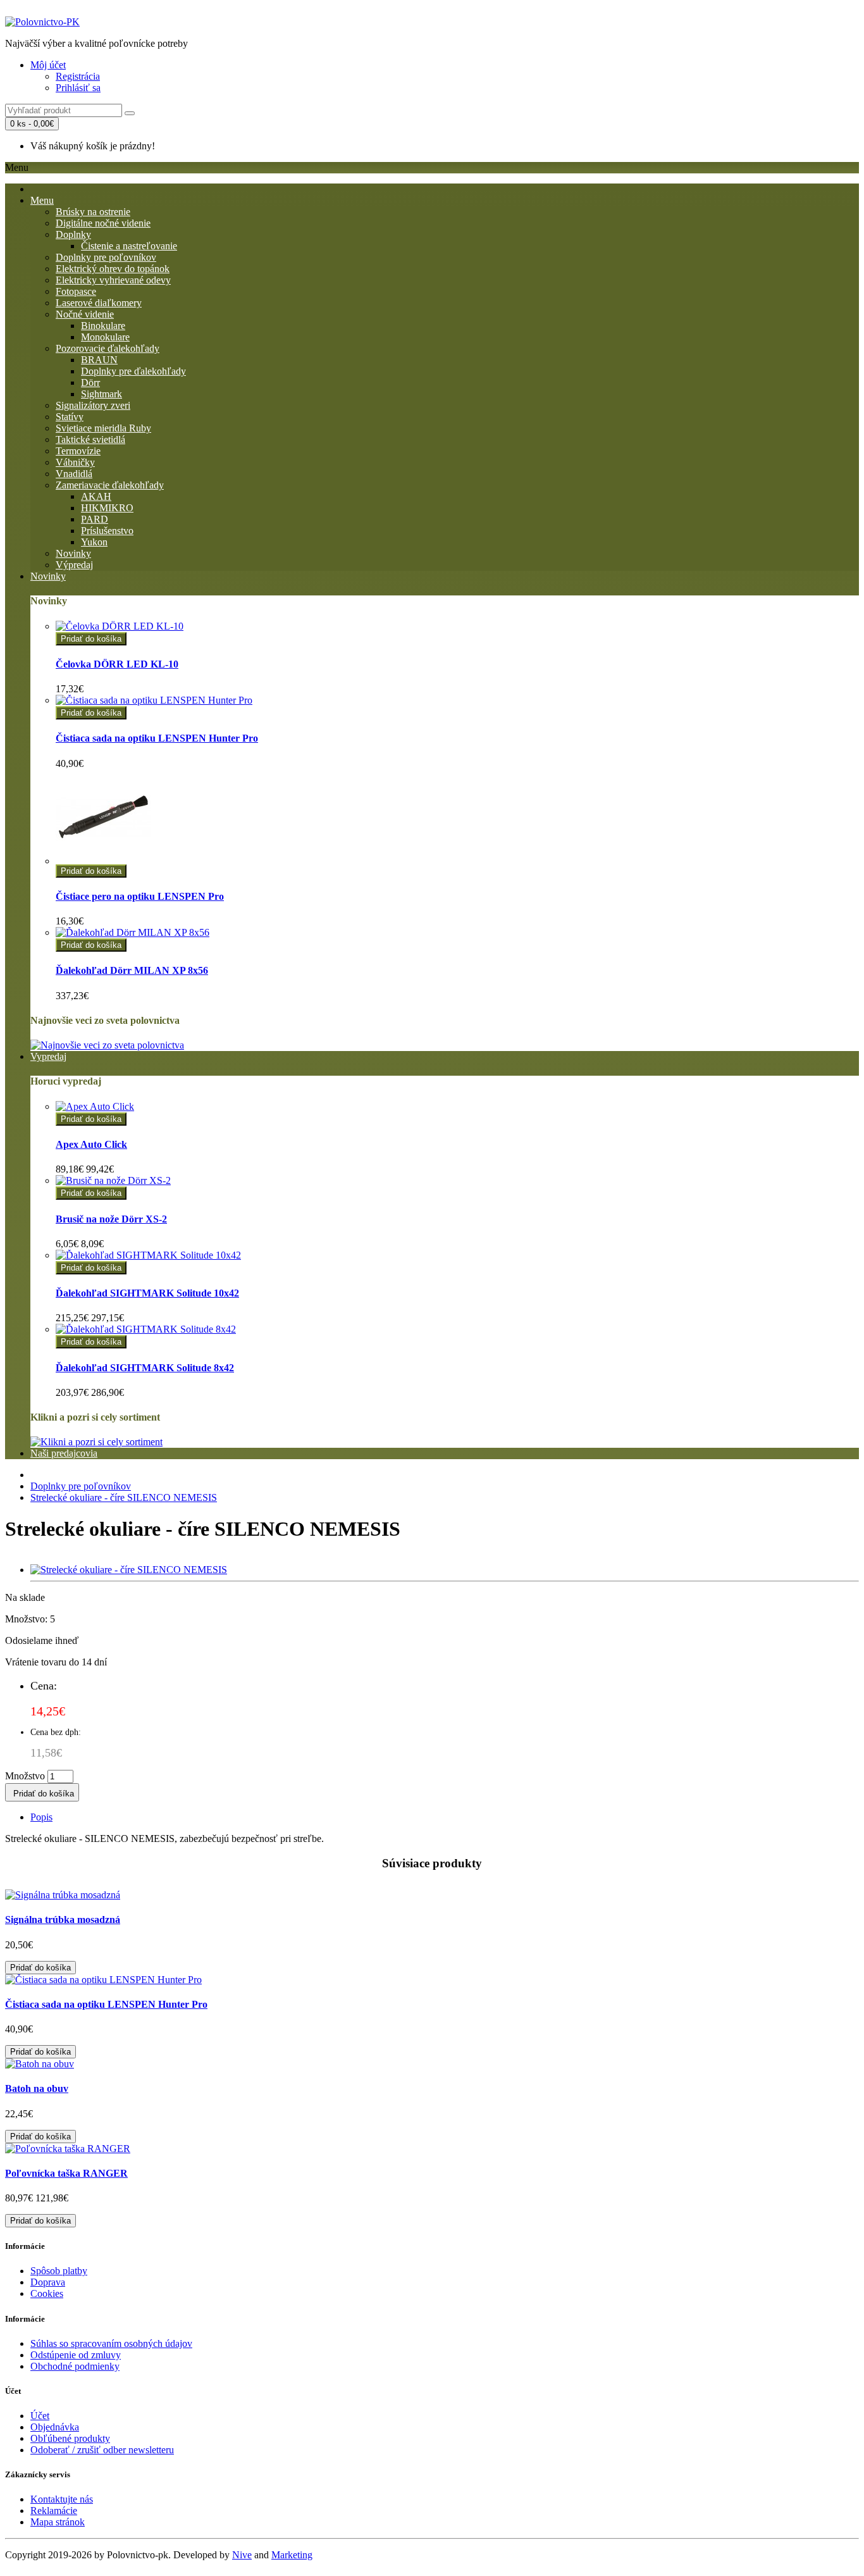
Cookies (47, 2293)
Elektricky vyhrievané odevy (113, 280)
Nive (242, 2555)
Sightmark (102, 394)
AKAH (96, 496)
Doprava (48, 2282)
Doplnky (73, 234)
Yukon (94, 542)
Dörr (90, 383)
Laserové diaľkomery (99, 303)
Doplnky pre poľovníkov (106, 257)
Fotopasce (76, 291)
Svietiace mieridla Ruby (103, 428)
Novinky (73, 553)
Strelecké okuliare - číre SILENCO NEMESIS (124, 1497)
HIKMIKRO (107, 508)
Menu (42, 200)
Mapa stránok (58, 2522)
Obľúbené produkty (70, 2438)
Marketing (292, 2555)
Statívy (70, 417)
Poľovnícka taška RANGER (66, 2173)
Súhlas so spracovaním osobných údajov (111, 2343)
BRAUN (99, 360)
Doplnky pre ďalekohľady (133, 371)
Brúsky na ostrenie (93, 212)
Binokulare (103, 326)
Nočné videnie (85, 314)
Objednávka (55, 2427)
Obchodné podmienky (75, 2366)
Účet (40, 2416)
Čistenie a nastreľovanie (129, 246)
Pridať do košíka (91, 639)
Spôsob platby (59, 2271)
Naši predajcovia (64, 1453)
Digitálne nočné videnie (103, 223)
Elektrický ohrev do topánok (113, 269)
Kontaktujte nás (62, 2499)
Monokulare (105, 337)
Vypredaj (48, 1056)
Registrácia (78, 76)
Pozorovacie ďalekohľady (108, 348)
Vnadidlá (74, 474)
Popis (41, 1817)
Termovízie (78, 451)
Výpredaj (74, 565)
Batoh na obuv (37, 2088)
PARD (95, 519)
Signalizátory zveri (93, 405)
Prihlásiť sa (78, 88)
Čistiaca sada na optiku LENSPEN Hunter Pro (106, 2004)
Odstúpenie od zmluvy (76, 2355)
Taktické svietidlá (90, 439)
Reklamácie (54, 2511)
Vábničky (75, 462)
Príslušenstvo (107, 531)
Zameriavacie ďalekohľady (110, 485)
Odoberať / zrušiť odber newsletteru (102, 2450)
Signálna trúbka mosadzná (63, 1920)
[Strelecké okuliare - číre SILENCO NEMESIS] (129, 1570)
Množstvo (25, 1776)
